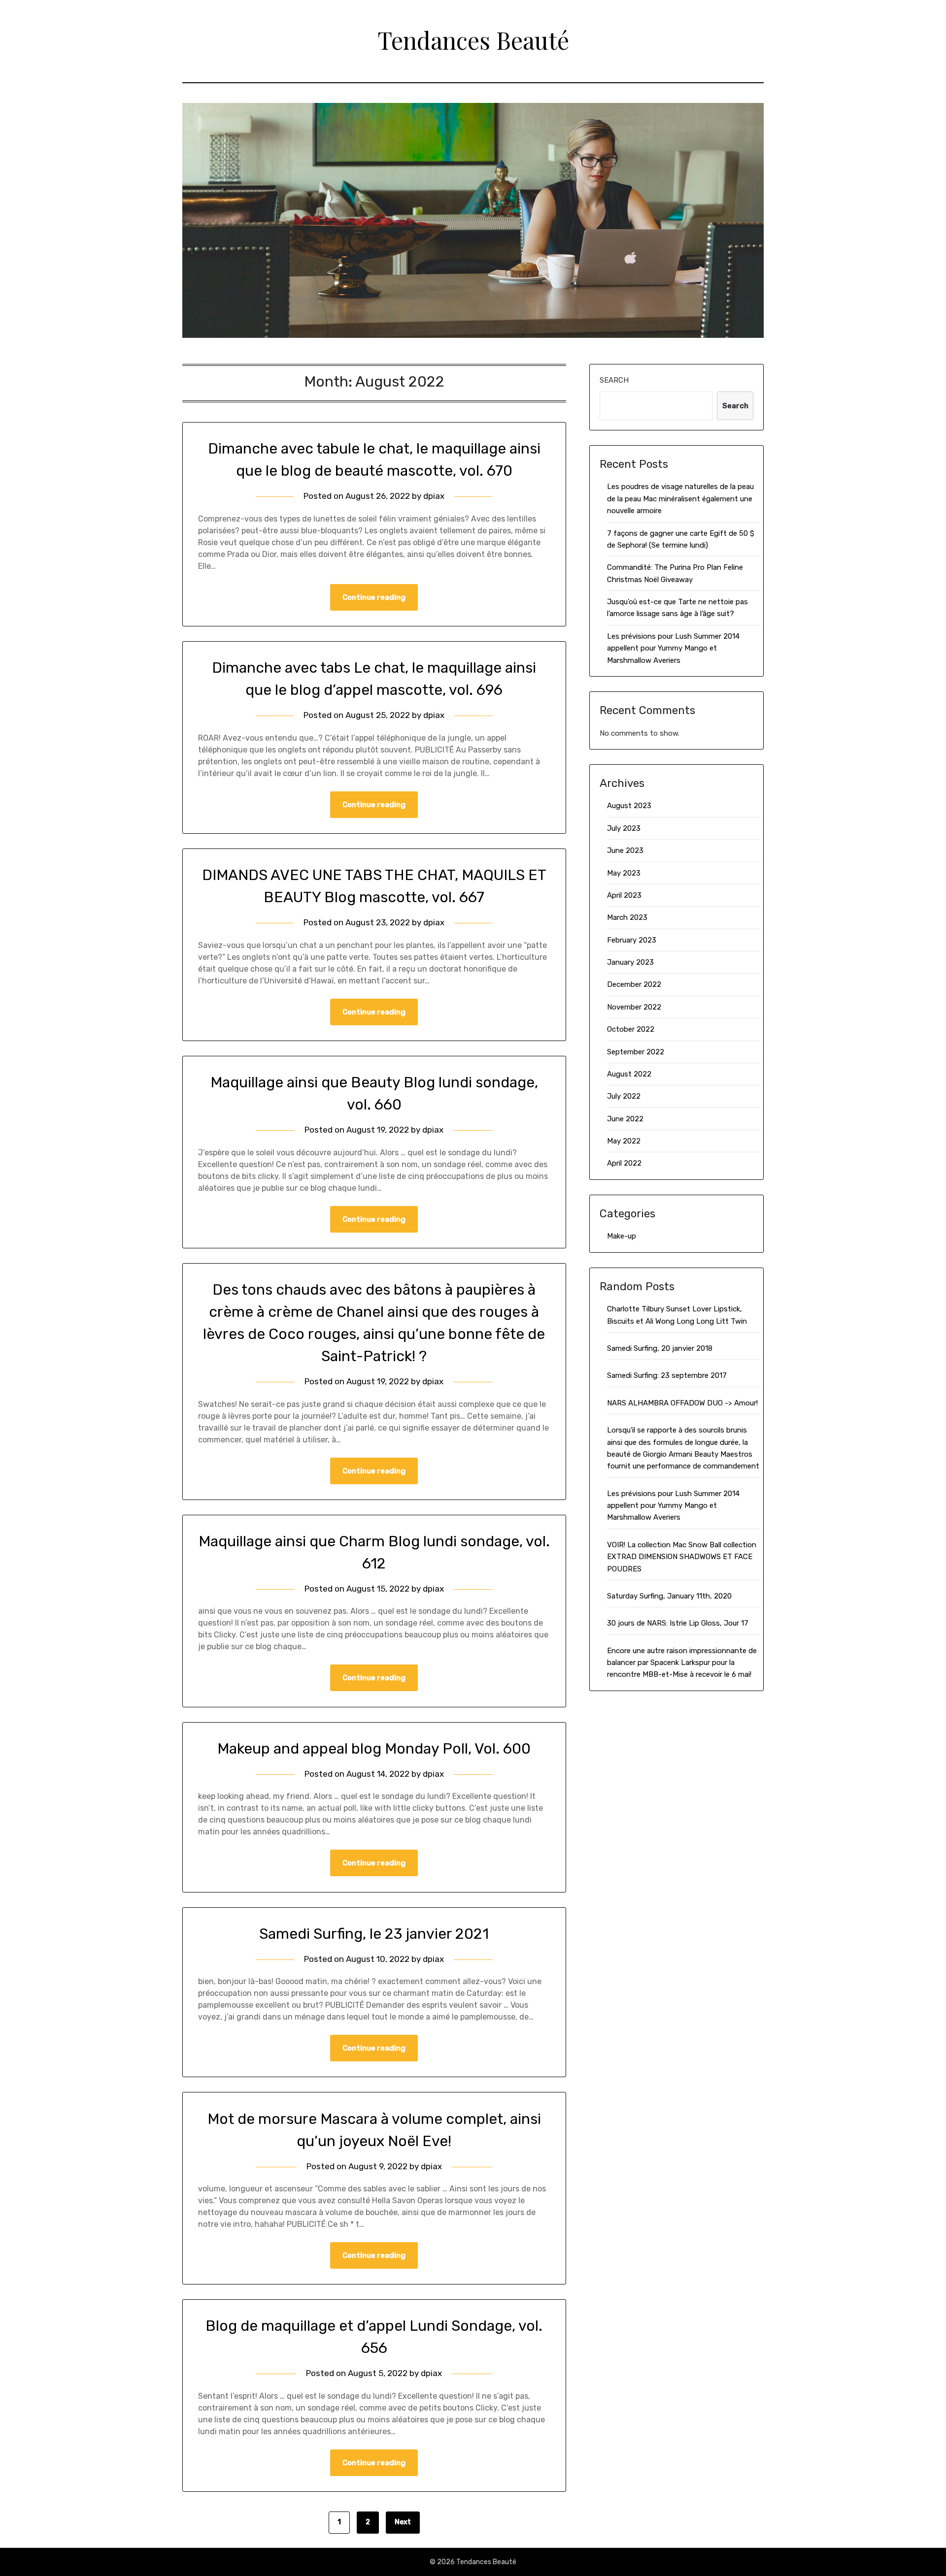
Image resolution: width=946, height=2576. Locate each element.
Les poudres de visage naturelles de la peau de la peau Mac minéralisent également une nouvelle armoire (680, 499)
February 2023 (632, 940)
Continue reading (374, 597)
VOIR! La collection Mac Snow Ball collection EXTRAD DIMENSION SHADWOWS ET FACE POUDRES (682, 1557)
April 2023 (624, 895)
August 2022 (629, 1074)
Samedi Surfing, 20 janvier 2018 (660, 1348)
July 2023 (624, 828)
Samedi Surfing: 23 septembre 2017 (667, 1375)
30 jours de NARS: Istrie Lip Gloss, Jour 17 (678, 1623)
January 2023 (630, 962)
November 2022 (634, 1007)
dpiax (434, 496)
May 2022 (624, 1141)
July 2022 (624, 1096)
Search (614, 380)
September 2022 (636, 1052)
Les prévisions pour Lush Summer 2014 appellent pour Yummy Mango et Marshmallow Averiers (673, 648)
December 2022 (634, 984)
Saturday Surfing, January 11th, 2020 (669, 1596)
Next (403, 2522)
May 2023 (624, 873)
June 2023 (625, 850)
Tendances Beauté (473, 40)
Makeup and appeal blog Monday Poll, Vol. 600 (374, 1749)
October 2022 (631, 1029)
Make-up (622, 1236)
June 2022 (625, 1119)
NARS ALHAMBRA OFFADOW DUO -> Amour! (682, 1403)
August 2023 (629, 806)
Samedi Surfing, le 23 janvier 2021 (374, 1934)
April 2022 (624, 1163)
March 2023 (627, 917)
